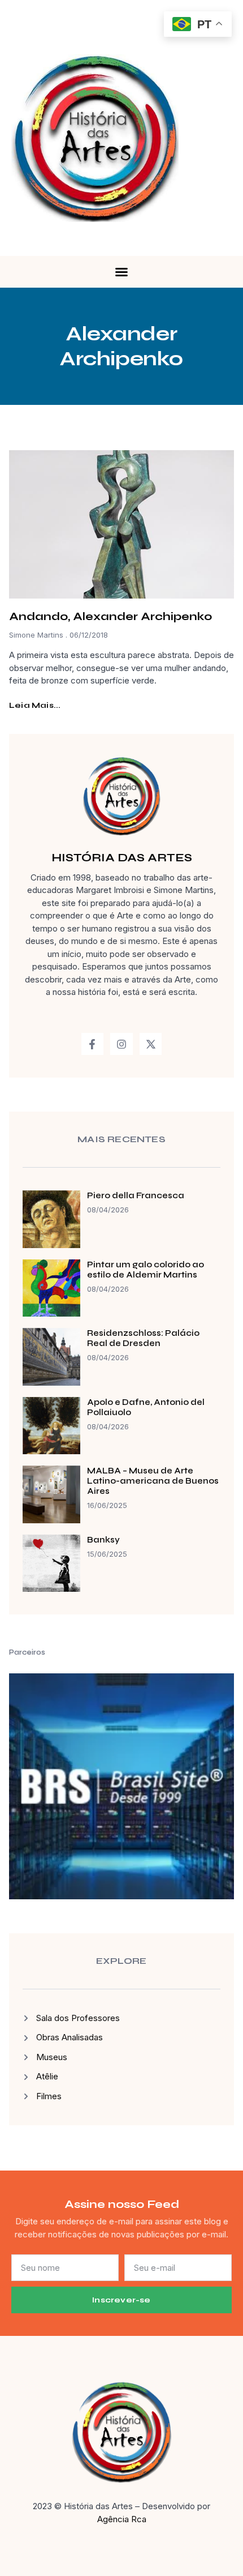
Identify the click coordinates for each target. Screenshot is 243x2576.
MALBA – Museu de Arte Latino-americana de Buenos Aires (153, 1481)
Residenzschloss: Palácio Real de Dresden (143, 1338)
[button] (121, 272)
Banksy (103, 1540)
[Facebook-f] (93, 1044)
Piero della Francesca (136, 1195)
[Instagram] (121, 1044)
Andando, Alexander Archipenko (110, 616)
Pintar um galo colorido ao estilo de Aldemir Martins (146, 1270)
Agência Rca (122, 2519)
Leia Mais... (35, 705)
